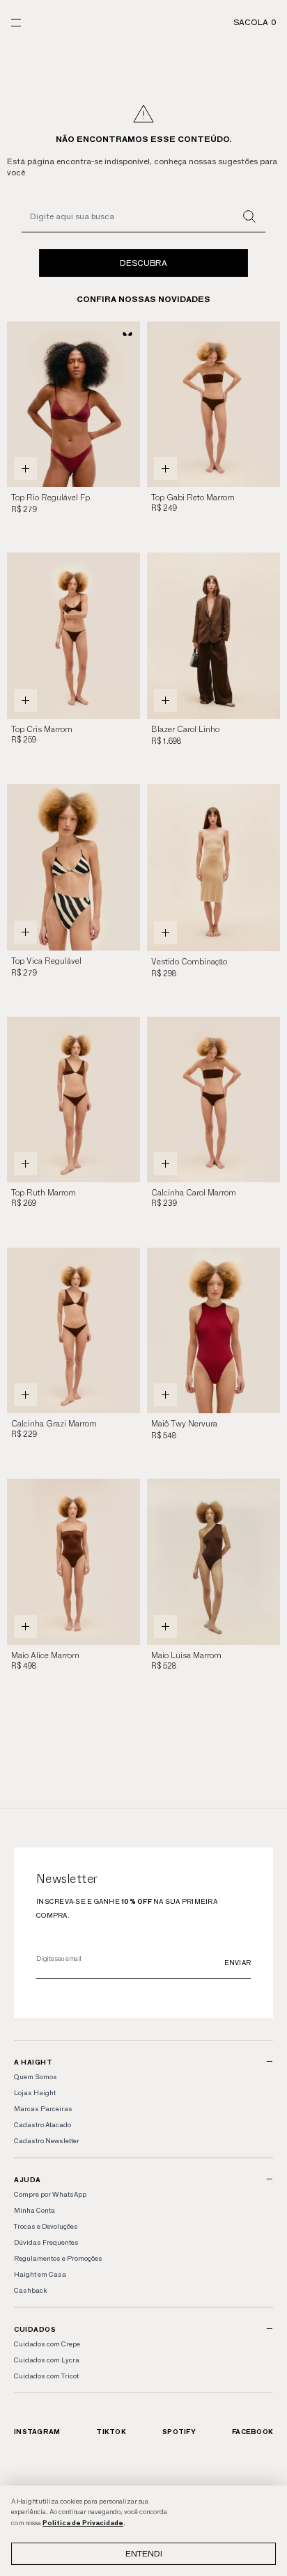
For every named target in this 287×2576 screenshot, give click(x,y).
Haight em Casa (40, 2274)
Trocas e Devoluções (46, 2226)
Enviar (238, 1963)
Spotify (179, 2432)
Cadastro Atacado (42, 2125)
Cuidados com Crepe (47, 2344)
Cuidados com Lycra (47, 2360)
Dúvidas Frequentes (46, 2242)
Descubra (143, 263)
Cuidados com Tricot (46, 2376)
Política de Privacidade (83, 2523)
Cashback (30, 2290)
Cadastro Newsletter (47, 2141)
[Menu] (16, 23)
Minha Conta (34, 2210)
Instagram (37, 2432)
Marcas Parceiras (43, 2109)
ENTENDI (144, 2553)
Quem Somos (36, 2077)
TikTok (111, 2432)
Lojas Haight (35, 2093)
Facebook (253, 2432)
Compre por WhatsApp (50, 2194)
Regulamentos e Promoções (58, 2258)
